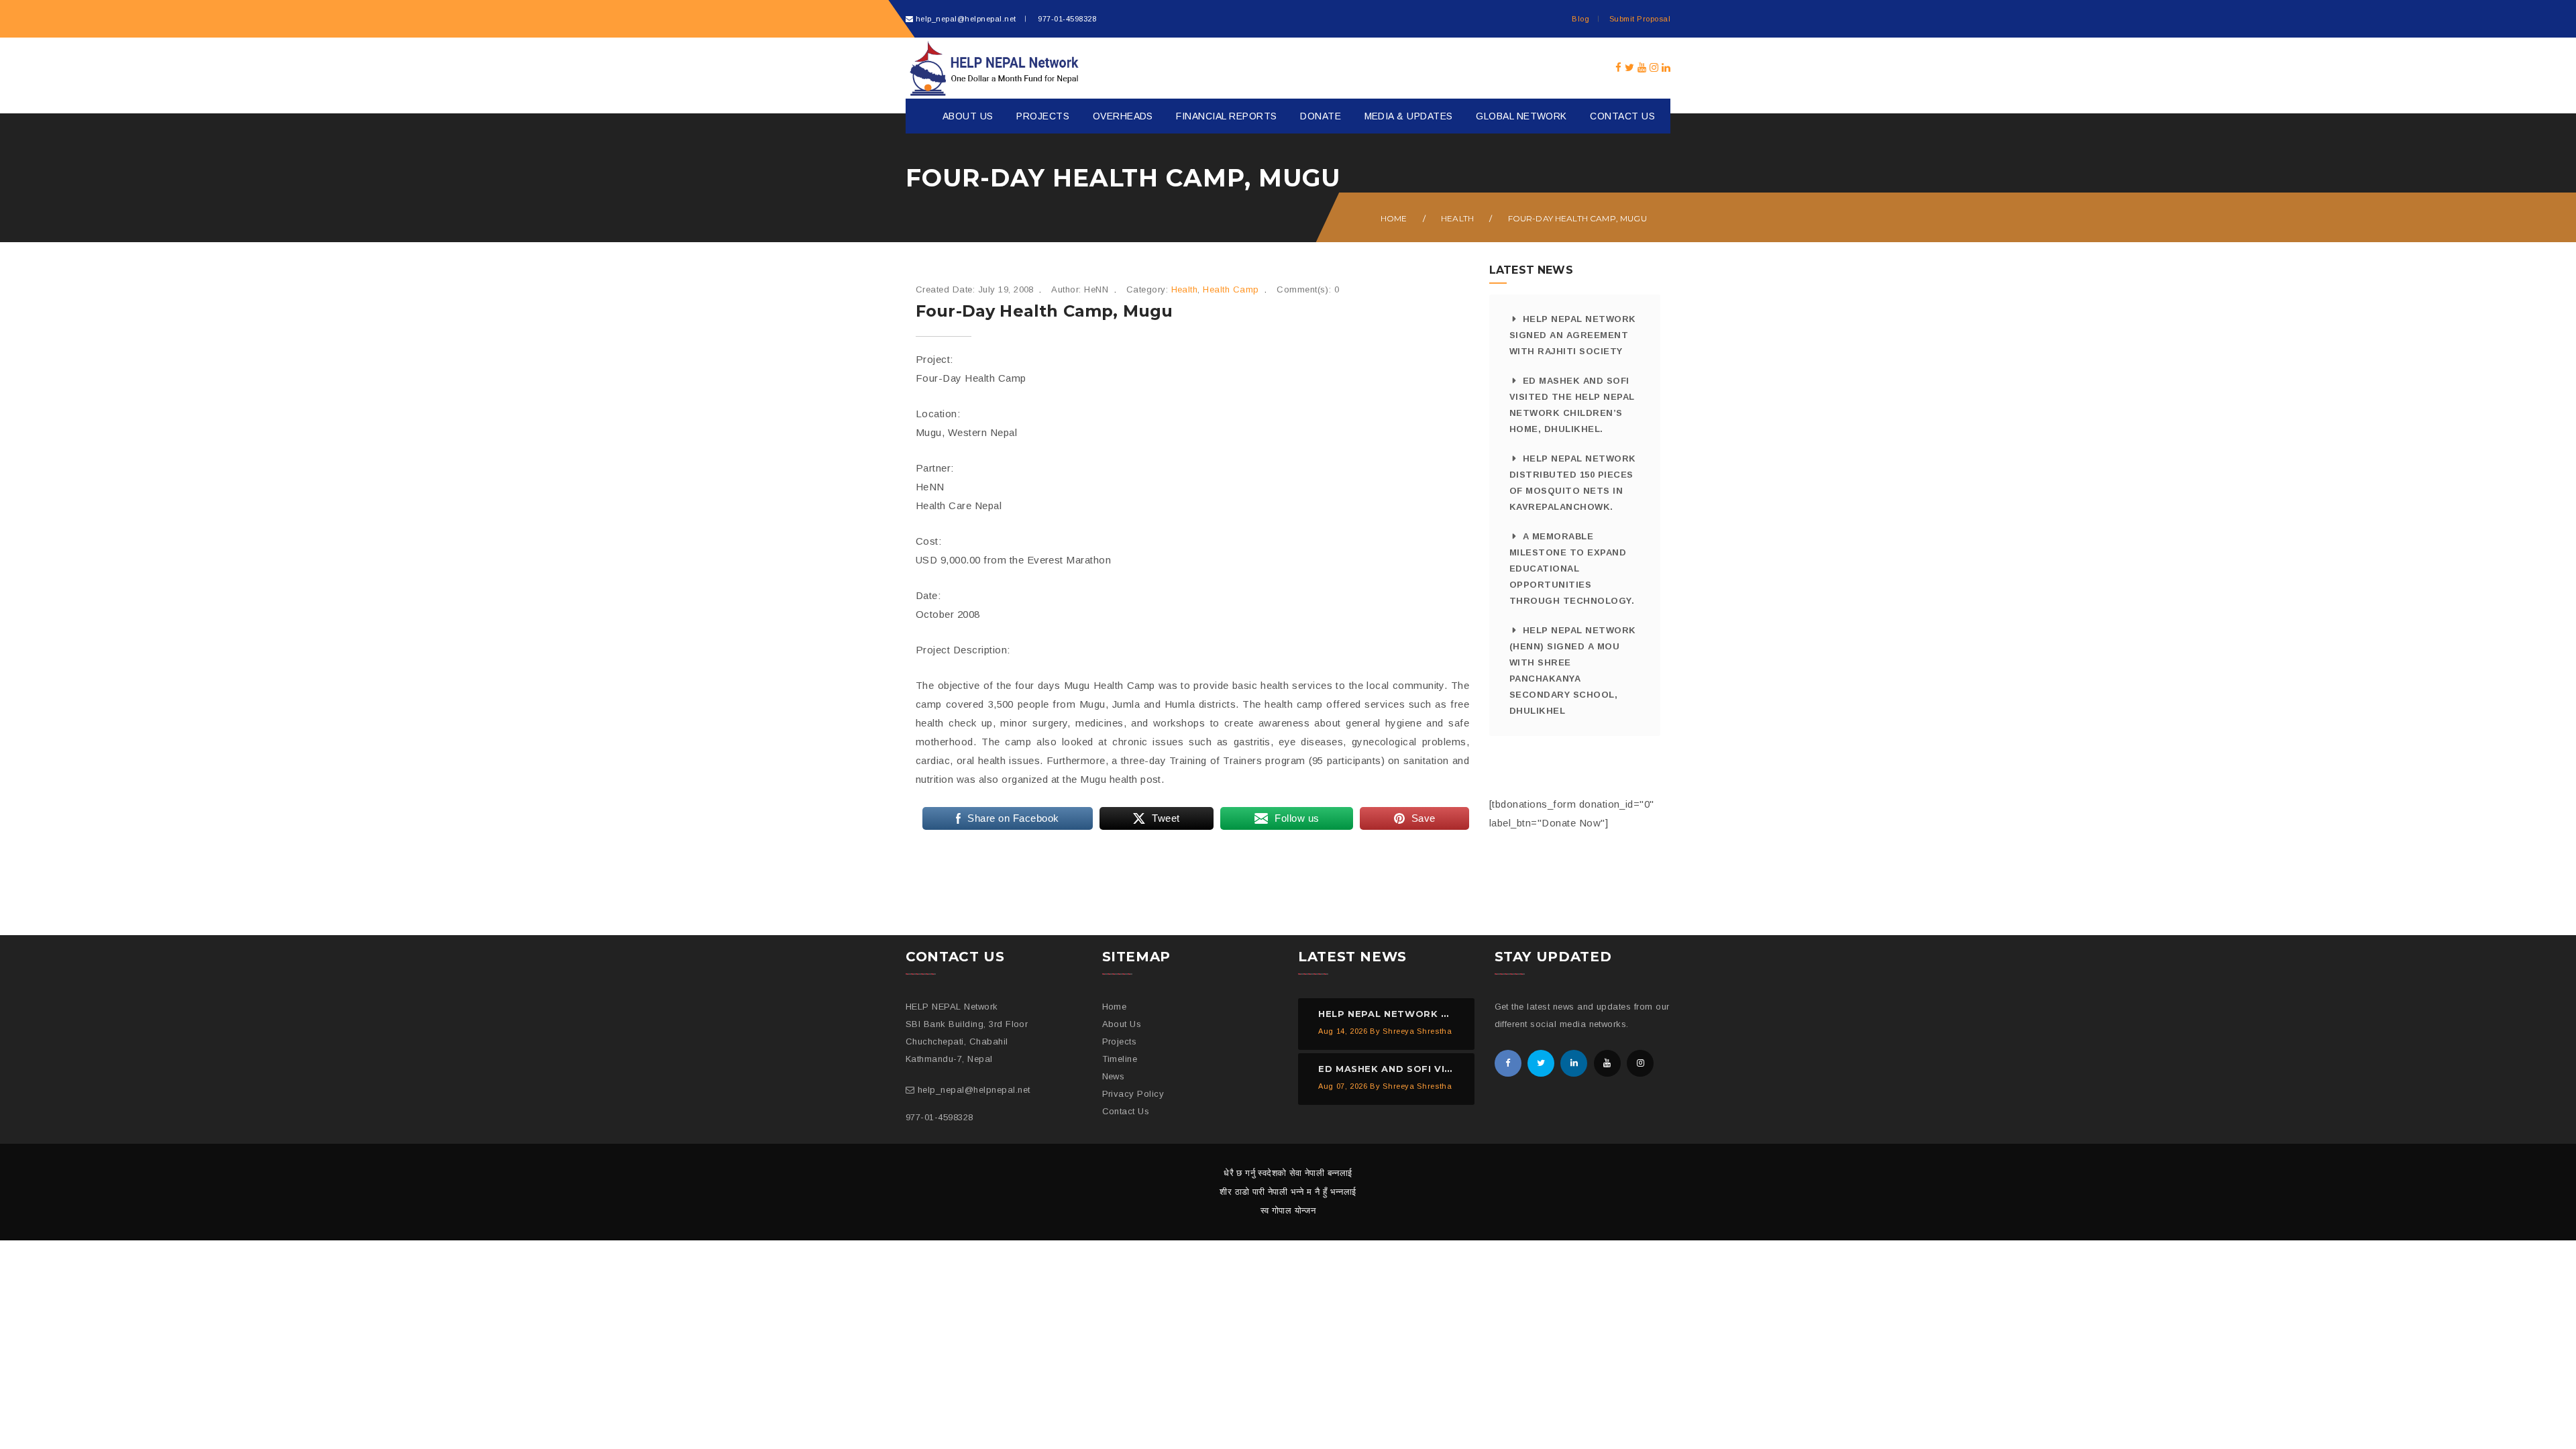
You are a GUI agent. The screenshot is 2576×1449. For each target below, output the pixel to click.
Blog (1580, 19)
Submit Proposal (1640, 19)
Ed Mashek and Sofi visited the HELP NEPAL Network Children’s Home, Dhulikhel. (1572, 405)
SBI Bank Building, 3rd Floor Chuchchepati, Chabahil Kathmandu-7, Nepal (967, 1041)
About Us (968, 116)
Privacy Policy (1133, 1094)
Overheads (1123, 116)
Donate (1321, 116)
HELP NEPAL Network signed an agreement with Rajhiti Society (1573, 335)
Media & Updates (1409, 116)
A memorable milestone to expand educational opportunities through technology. (1572, 569)
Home (1394, 218)
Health (1457, 218)
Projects (1043, 116)
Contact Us (1622, 116)
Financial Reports (1226, 116)
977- (1066, 19)
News (1114, 1076)
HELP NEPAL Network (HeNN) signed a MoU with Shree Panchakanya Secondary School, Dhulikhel (1573, 670)
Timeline (1120, 1059)
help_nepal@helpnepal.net (966, 19)
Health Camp (1231, 289)
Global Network (1521, 116)
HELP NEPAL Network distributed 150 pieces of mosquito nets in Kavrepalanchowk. (1573, 483)
